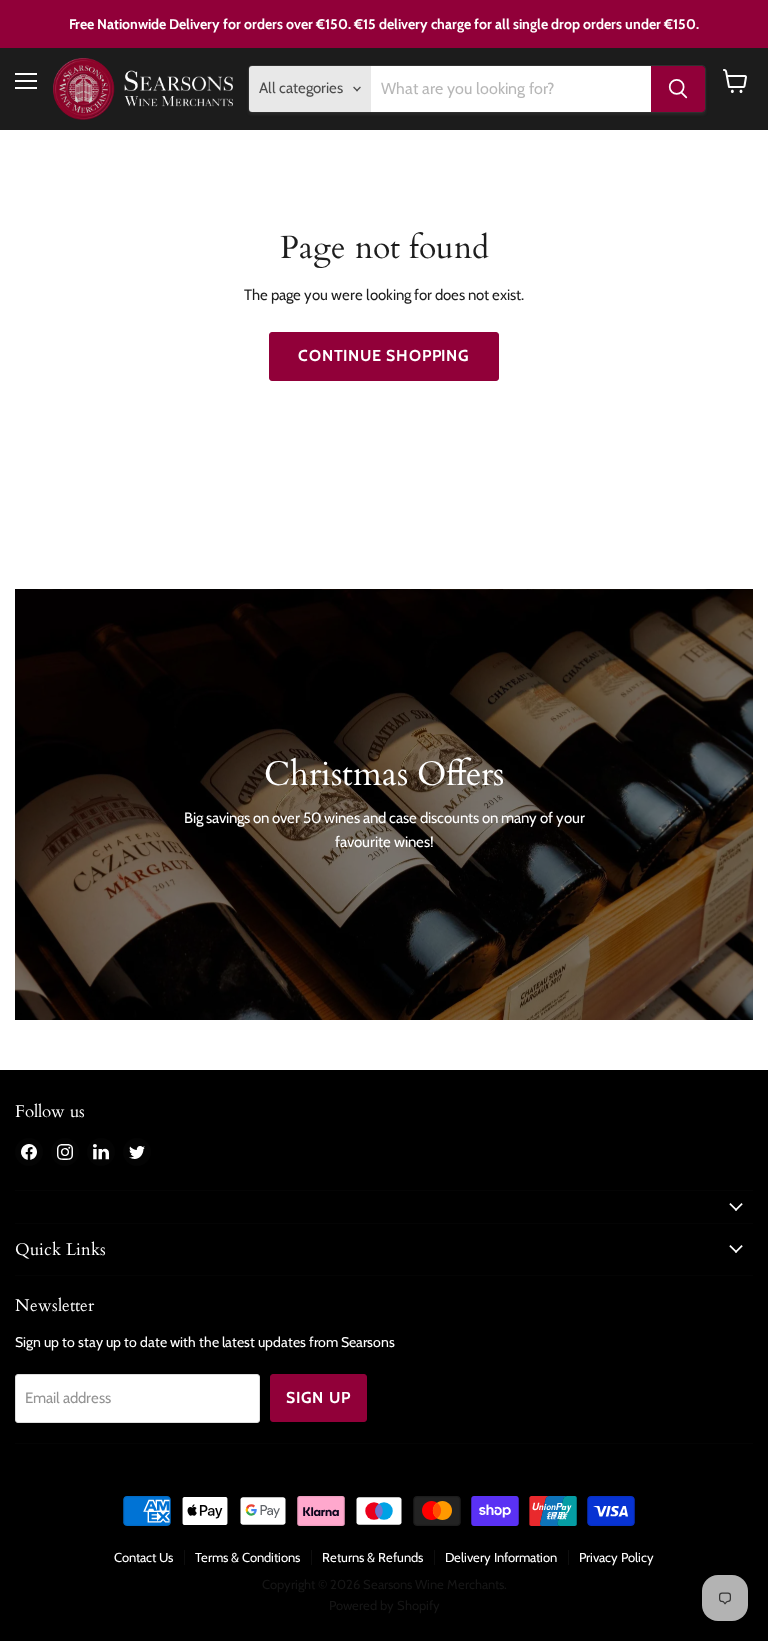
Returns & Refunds (372, 1557)
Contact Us (143, 1557)
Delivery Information (501, 1557)
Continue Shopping (384, 355)
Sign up (318, 1397)
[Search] (678, 89)
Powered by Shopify (384, 1605)
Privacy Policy (616, 1557)
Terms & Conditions (247, 1557)
